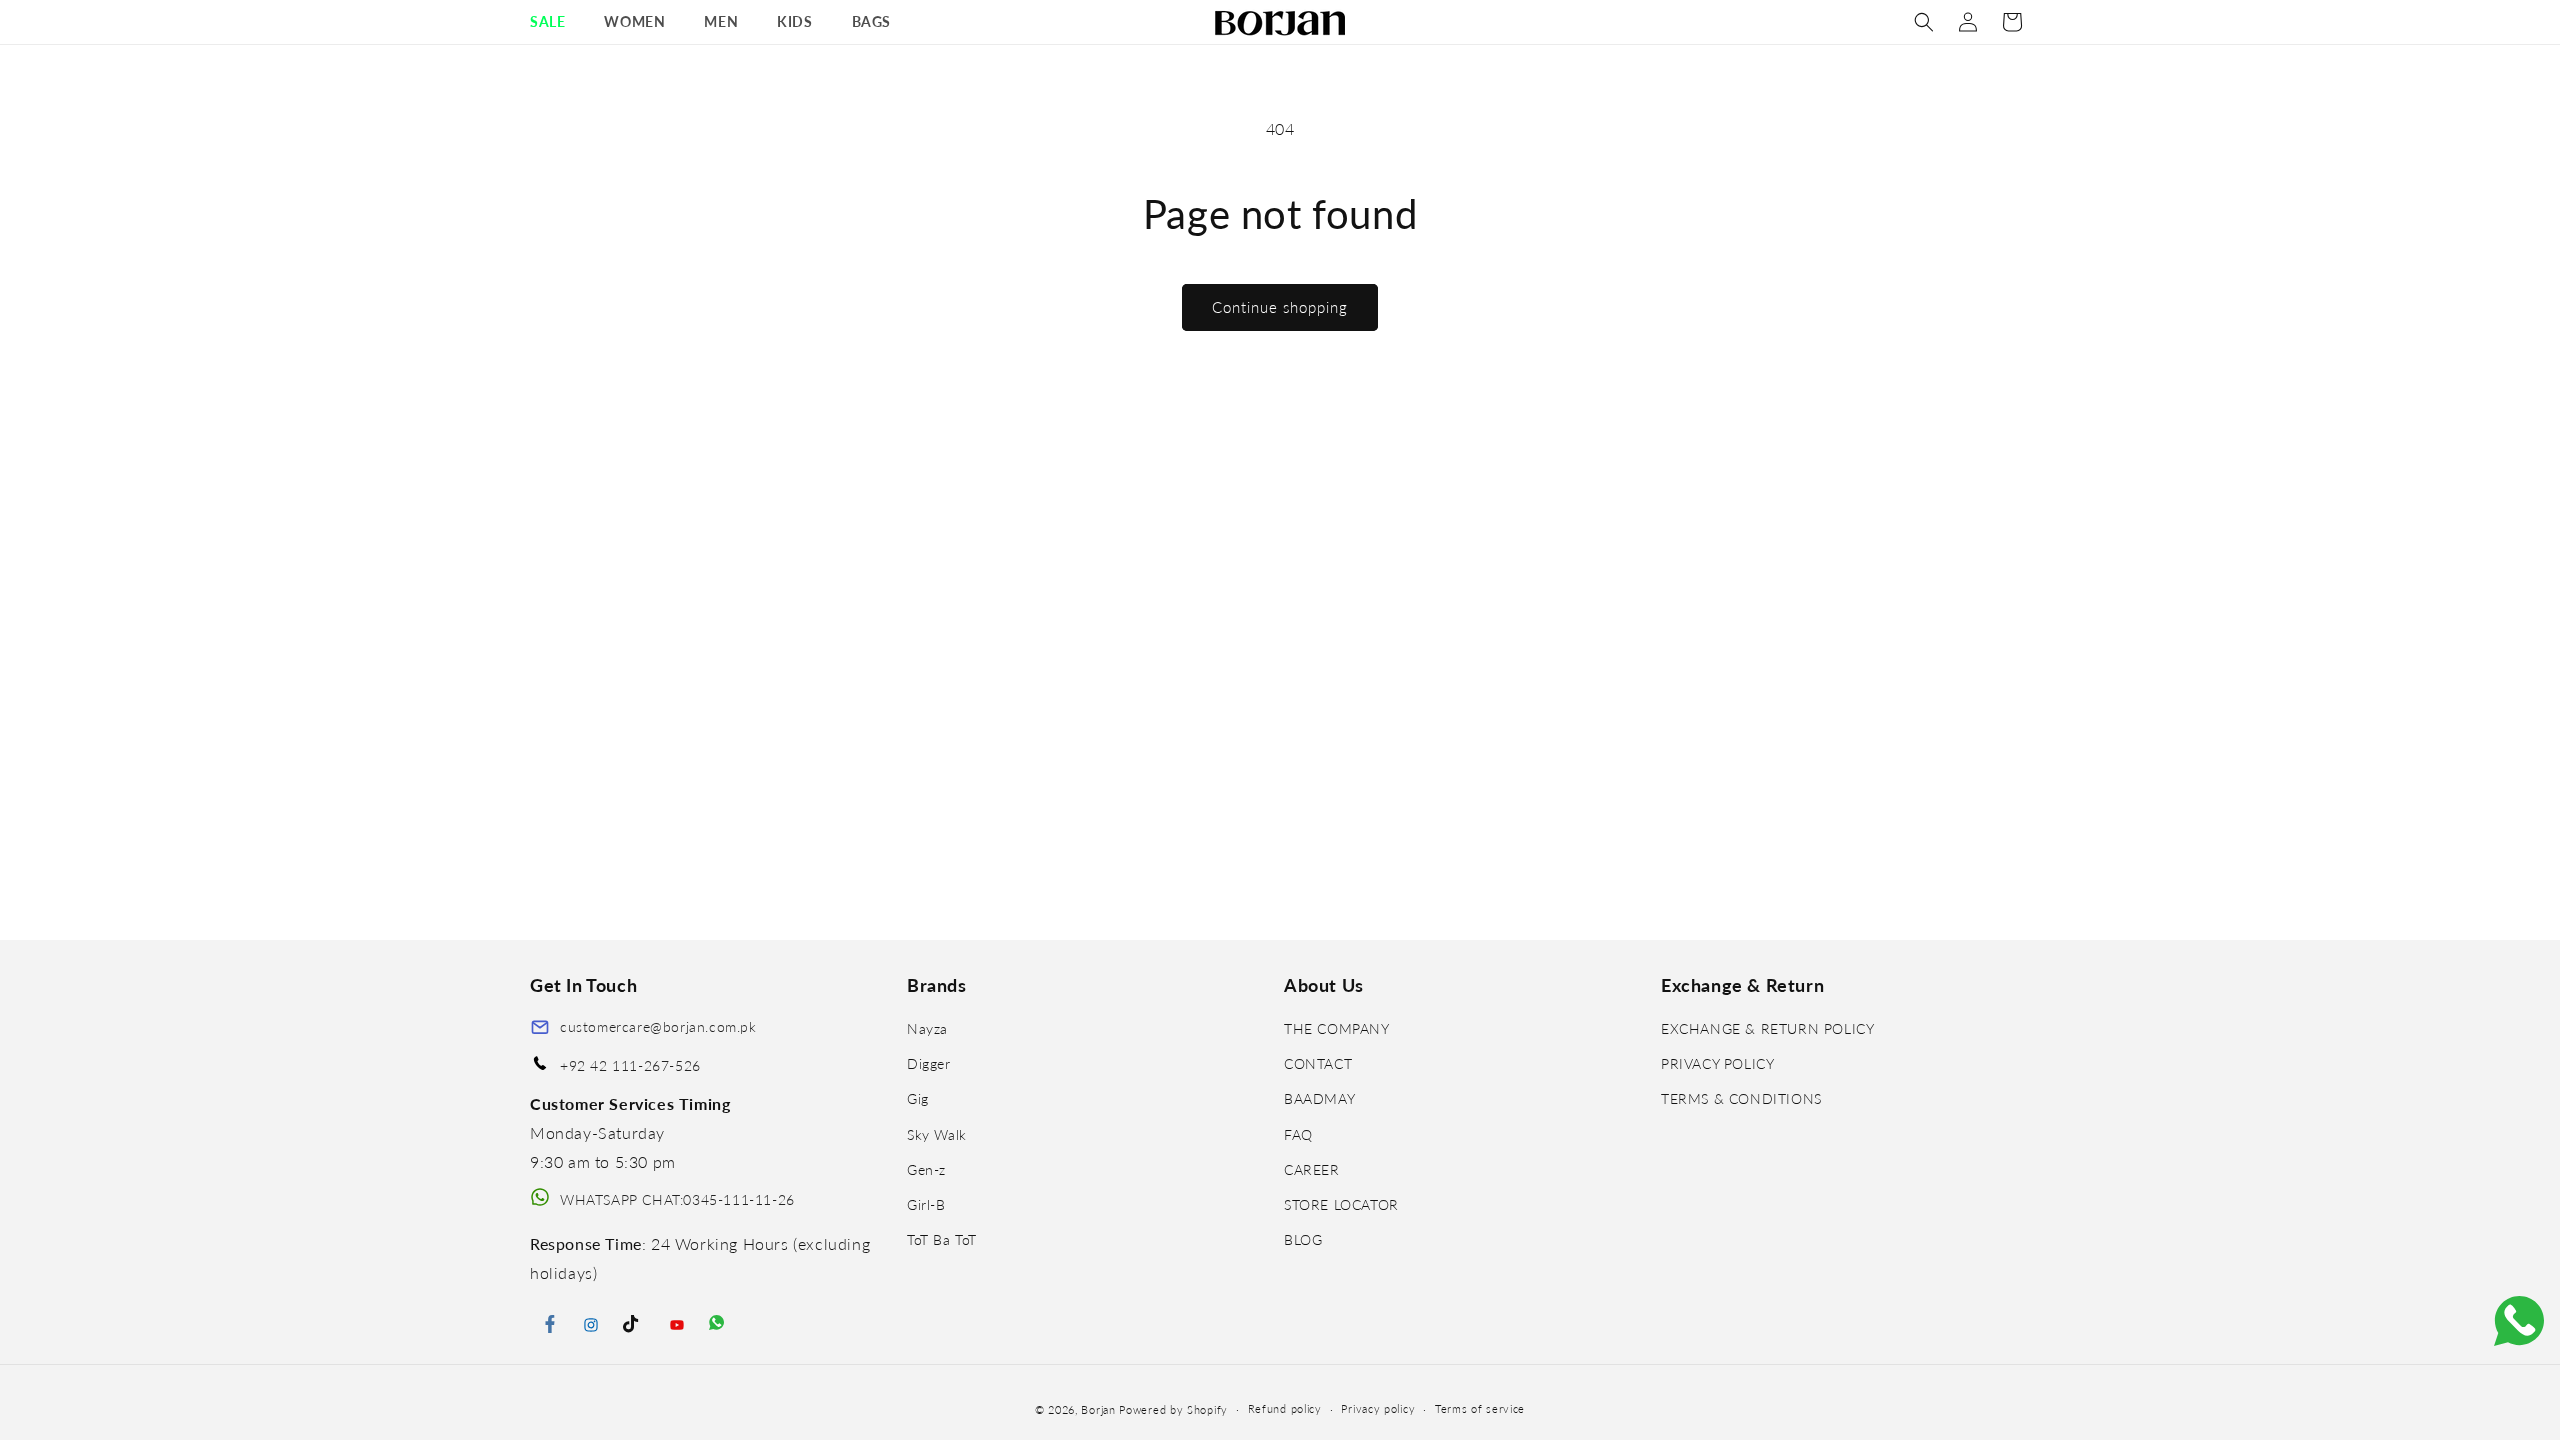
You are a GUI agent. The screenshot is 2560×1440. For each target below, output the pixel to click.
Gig (918, 1098)
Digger (929, 1063)
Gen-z (926, 1169)
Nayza (927, 1028)
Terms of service (1480, 1408)
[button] (555, 22)
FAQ (1298, 1134)
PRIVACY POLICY (1717, 1063)
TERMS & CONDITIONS (1741, 1098)
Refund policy (1285, 1408)
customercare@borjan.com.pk (658, 1026)
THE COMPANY (1337, 1028)
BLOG (1303, 1239)
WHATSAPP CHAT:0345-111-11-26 (677, 1199)
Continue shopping (1280, 307)
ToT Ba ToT (942, 1239)
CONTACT (1318, 1063)
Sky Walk (937, 1134)
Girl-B (926, 1204)
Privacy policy (1378, 1408)
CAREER (1312, 1169)
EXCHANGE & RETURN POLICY (1767, 1028)
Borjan (1098, 1409)
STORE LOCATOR (1341, 1204)
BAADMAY (1319, 1098)
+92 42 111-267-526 (630, 1065)
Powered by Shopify (1173, 1409)
